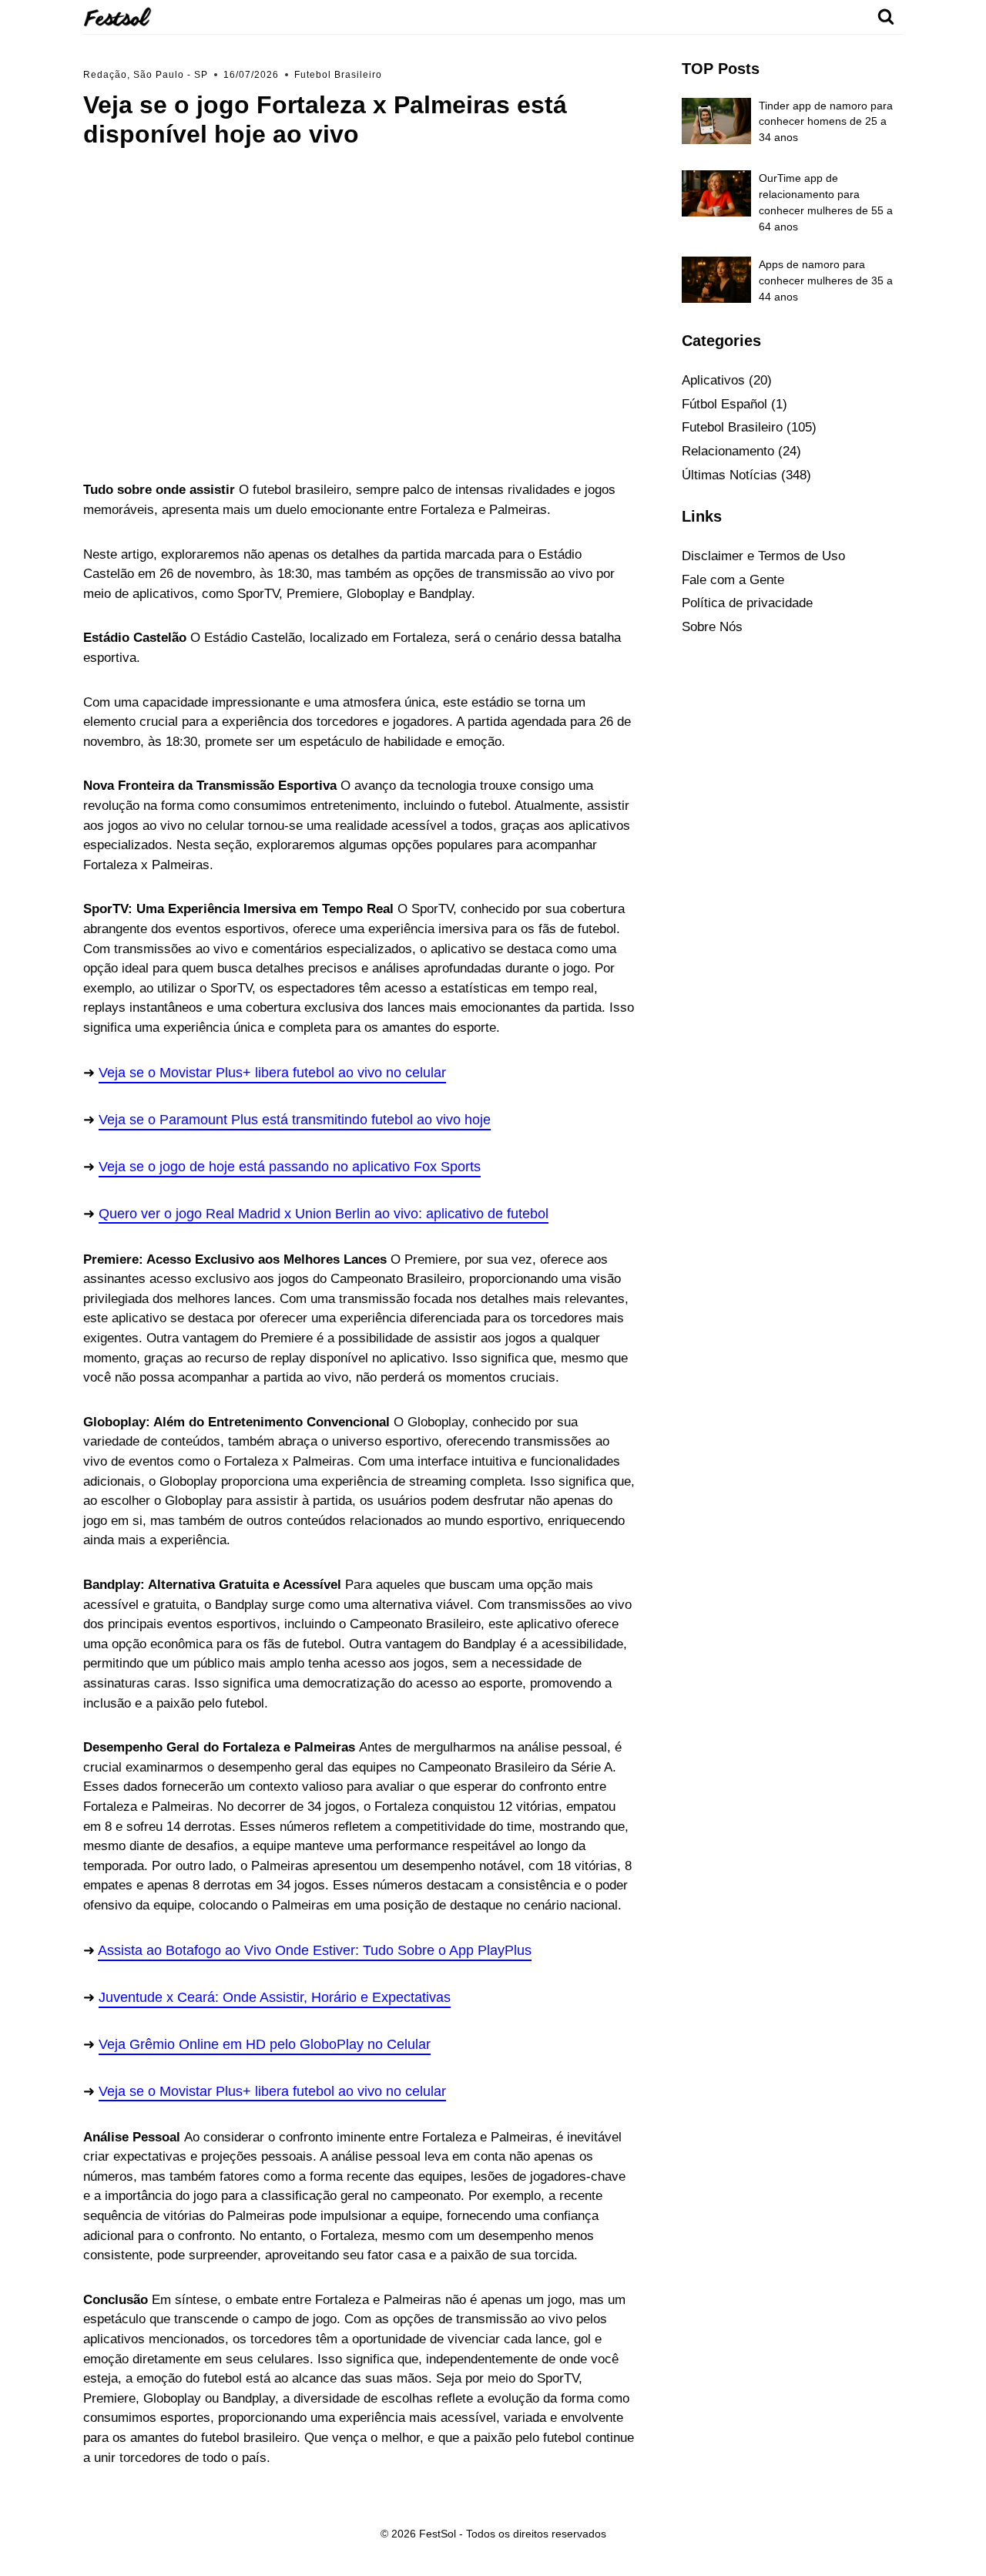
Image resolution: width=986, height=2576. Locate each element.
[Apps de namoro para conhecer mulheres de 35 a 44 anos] (716, 280)
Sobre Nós (712, 627)
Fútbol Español (724, 404)
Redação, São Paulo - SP (146, 75)
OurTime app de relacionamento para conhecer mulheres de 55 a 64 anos (826, 202)
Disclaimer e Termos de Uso (763, 556)
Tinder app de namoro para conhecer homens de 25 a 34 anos (826, 122)
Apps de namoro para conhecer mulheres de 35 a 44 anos (826, 280)
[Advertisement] (360, 312)
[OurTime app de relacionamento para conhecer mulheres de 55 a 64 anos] (716, 193)
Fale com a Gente (733, 580)
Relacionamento (728, 451)
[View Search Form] (886, 17)
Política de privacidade (747, 603)
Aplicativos (713, 380)
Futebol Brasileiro (338, 75)
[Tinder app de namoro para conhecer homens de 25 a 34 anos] (716, 121)
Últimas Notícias (729, 475)
